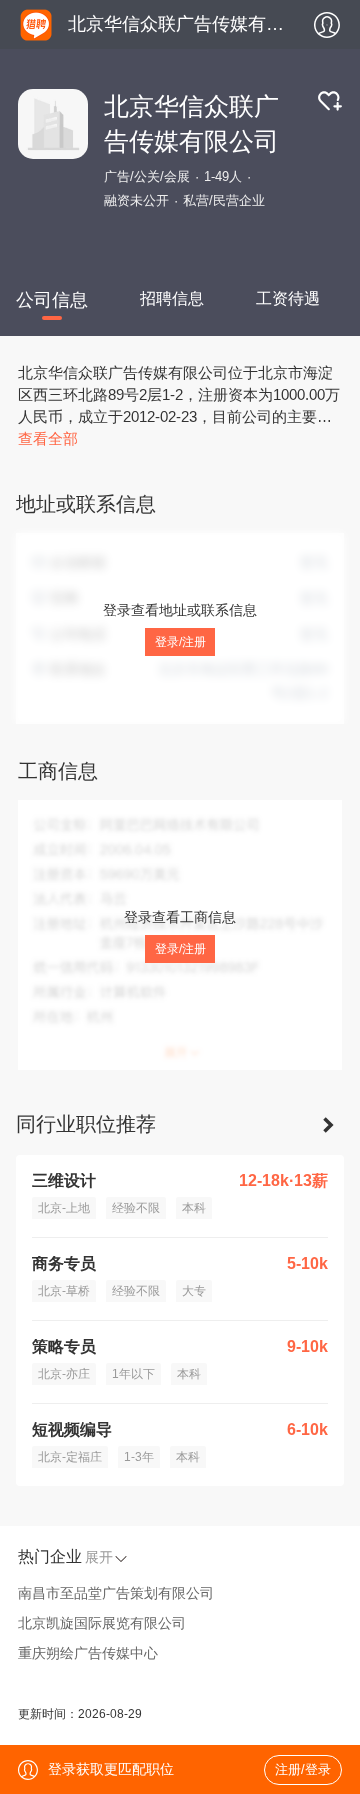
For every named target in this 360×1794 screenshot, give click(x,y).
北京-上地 (64, 1208)
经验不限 (136, 1208)
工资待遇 (288, 298)
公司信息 (52, 300)
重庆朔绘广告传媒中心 (88, 1653)
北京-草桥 (64, 1291)
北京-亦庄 (64, 1374)
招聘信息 (172, 298)
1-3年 (139, 1457)
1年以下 (133, 1374)
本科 (194, 1208)
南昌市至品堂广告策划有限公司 (116, 1593)
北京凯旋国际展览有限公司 (102, 1623)
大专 (194, 1291)
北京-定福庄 (70, 1457)
